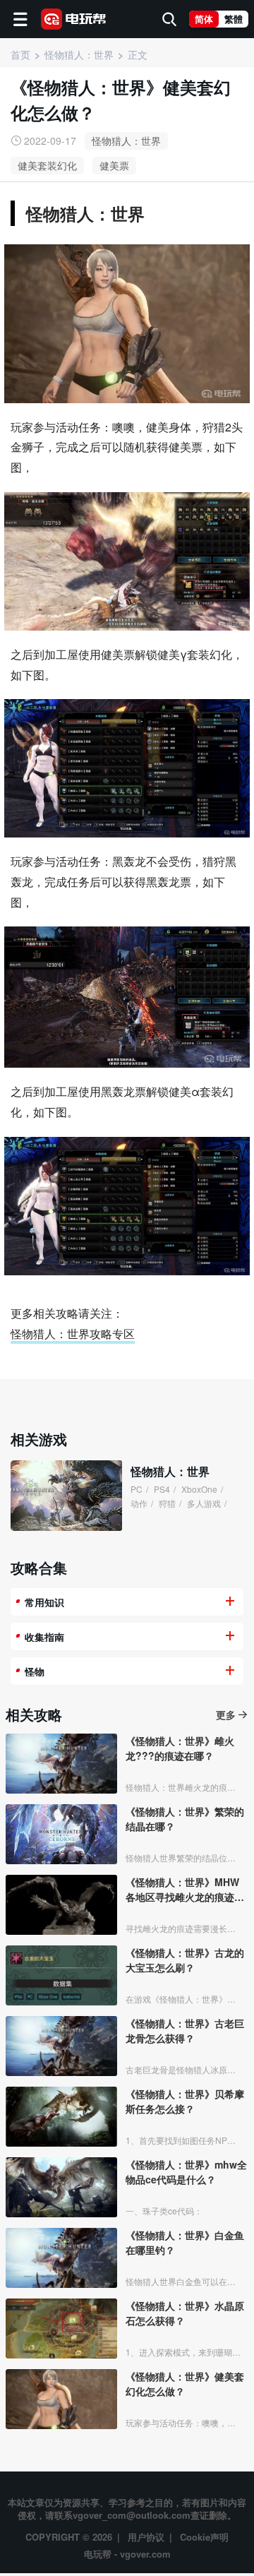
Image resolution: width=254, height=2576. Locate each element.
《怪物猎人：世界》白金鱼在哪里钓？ (185, 2242)
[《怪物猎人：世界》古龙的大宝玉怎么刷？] (61, 1975)
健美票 (114, 165)
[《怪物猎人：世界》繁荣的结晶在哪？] (61, 1834)
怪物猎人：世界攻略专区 (73, 1334)
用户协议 (146, 2537)
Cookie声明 (204, 2537)
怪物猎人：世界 (126, 141)
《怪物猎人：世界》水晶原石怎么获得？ (185, 2313)
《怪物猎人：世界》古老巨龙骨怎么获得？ (185, 2031)
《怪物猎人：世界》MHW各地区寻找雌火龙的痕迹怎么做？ (185, 1890)
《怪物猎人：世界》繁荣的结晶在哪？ (185, 1819)
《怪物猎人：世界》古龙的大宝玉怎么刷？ (185, 1960)
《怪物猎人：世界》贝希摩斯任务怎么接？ (185, 2101)
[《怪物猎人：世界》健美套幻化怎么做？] (61, 2399)
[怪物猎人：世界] (66, 1496)
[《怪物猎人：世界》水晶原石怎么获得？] (61, 2328)
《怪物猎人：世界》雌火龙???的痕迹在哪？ (180, 1748)
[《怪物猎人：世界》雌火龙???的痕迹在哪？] (61, 1764)
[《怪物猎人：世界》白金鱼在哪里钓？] (61, 2258)
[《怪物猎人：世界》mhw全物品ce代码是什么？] (61, 2187)
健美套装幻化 (47, 165)
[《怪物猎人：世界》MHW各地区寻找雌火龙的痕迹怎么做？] (61, 1905)
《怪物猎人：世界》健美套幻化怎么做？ (185, 2384)
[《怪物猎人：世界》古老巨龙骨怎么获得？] (61, 2046)
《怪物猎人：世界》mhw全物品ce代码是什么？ (186, 2172)
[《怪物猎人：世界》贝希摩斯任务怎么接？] (61, 2117)
